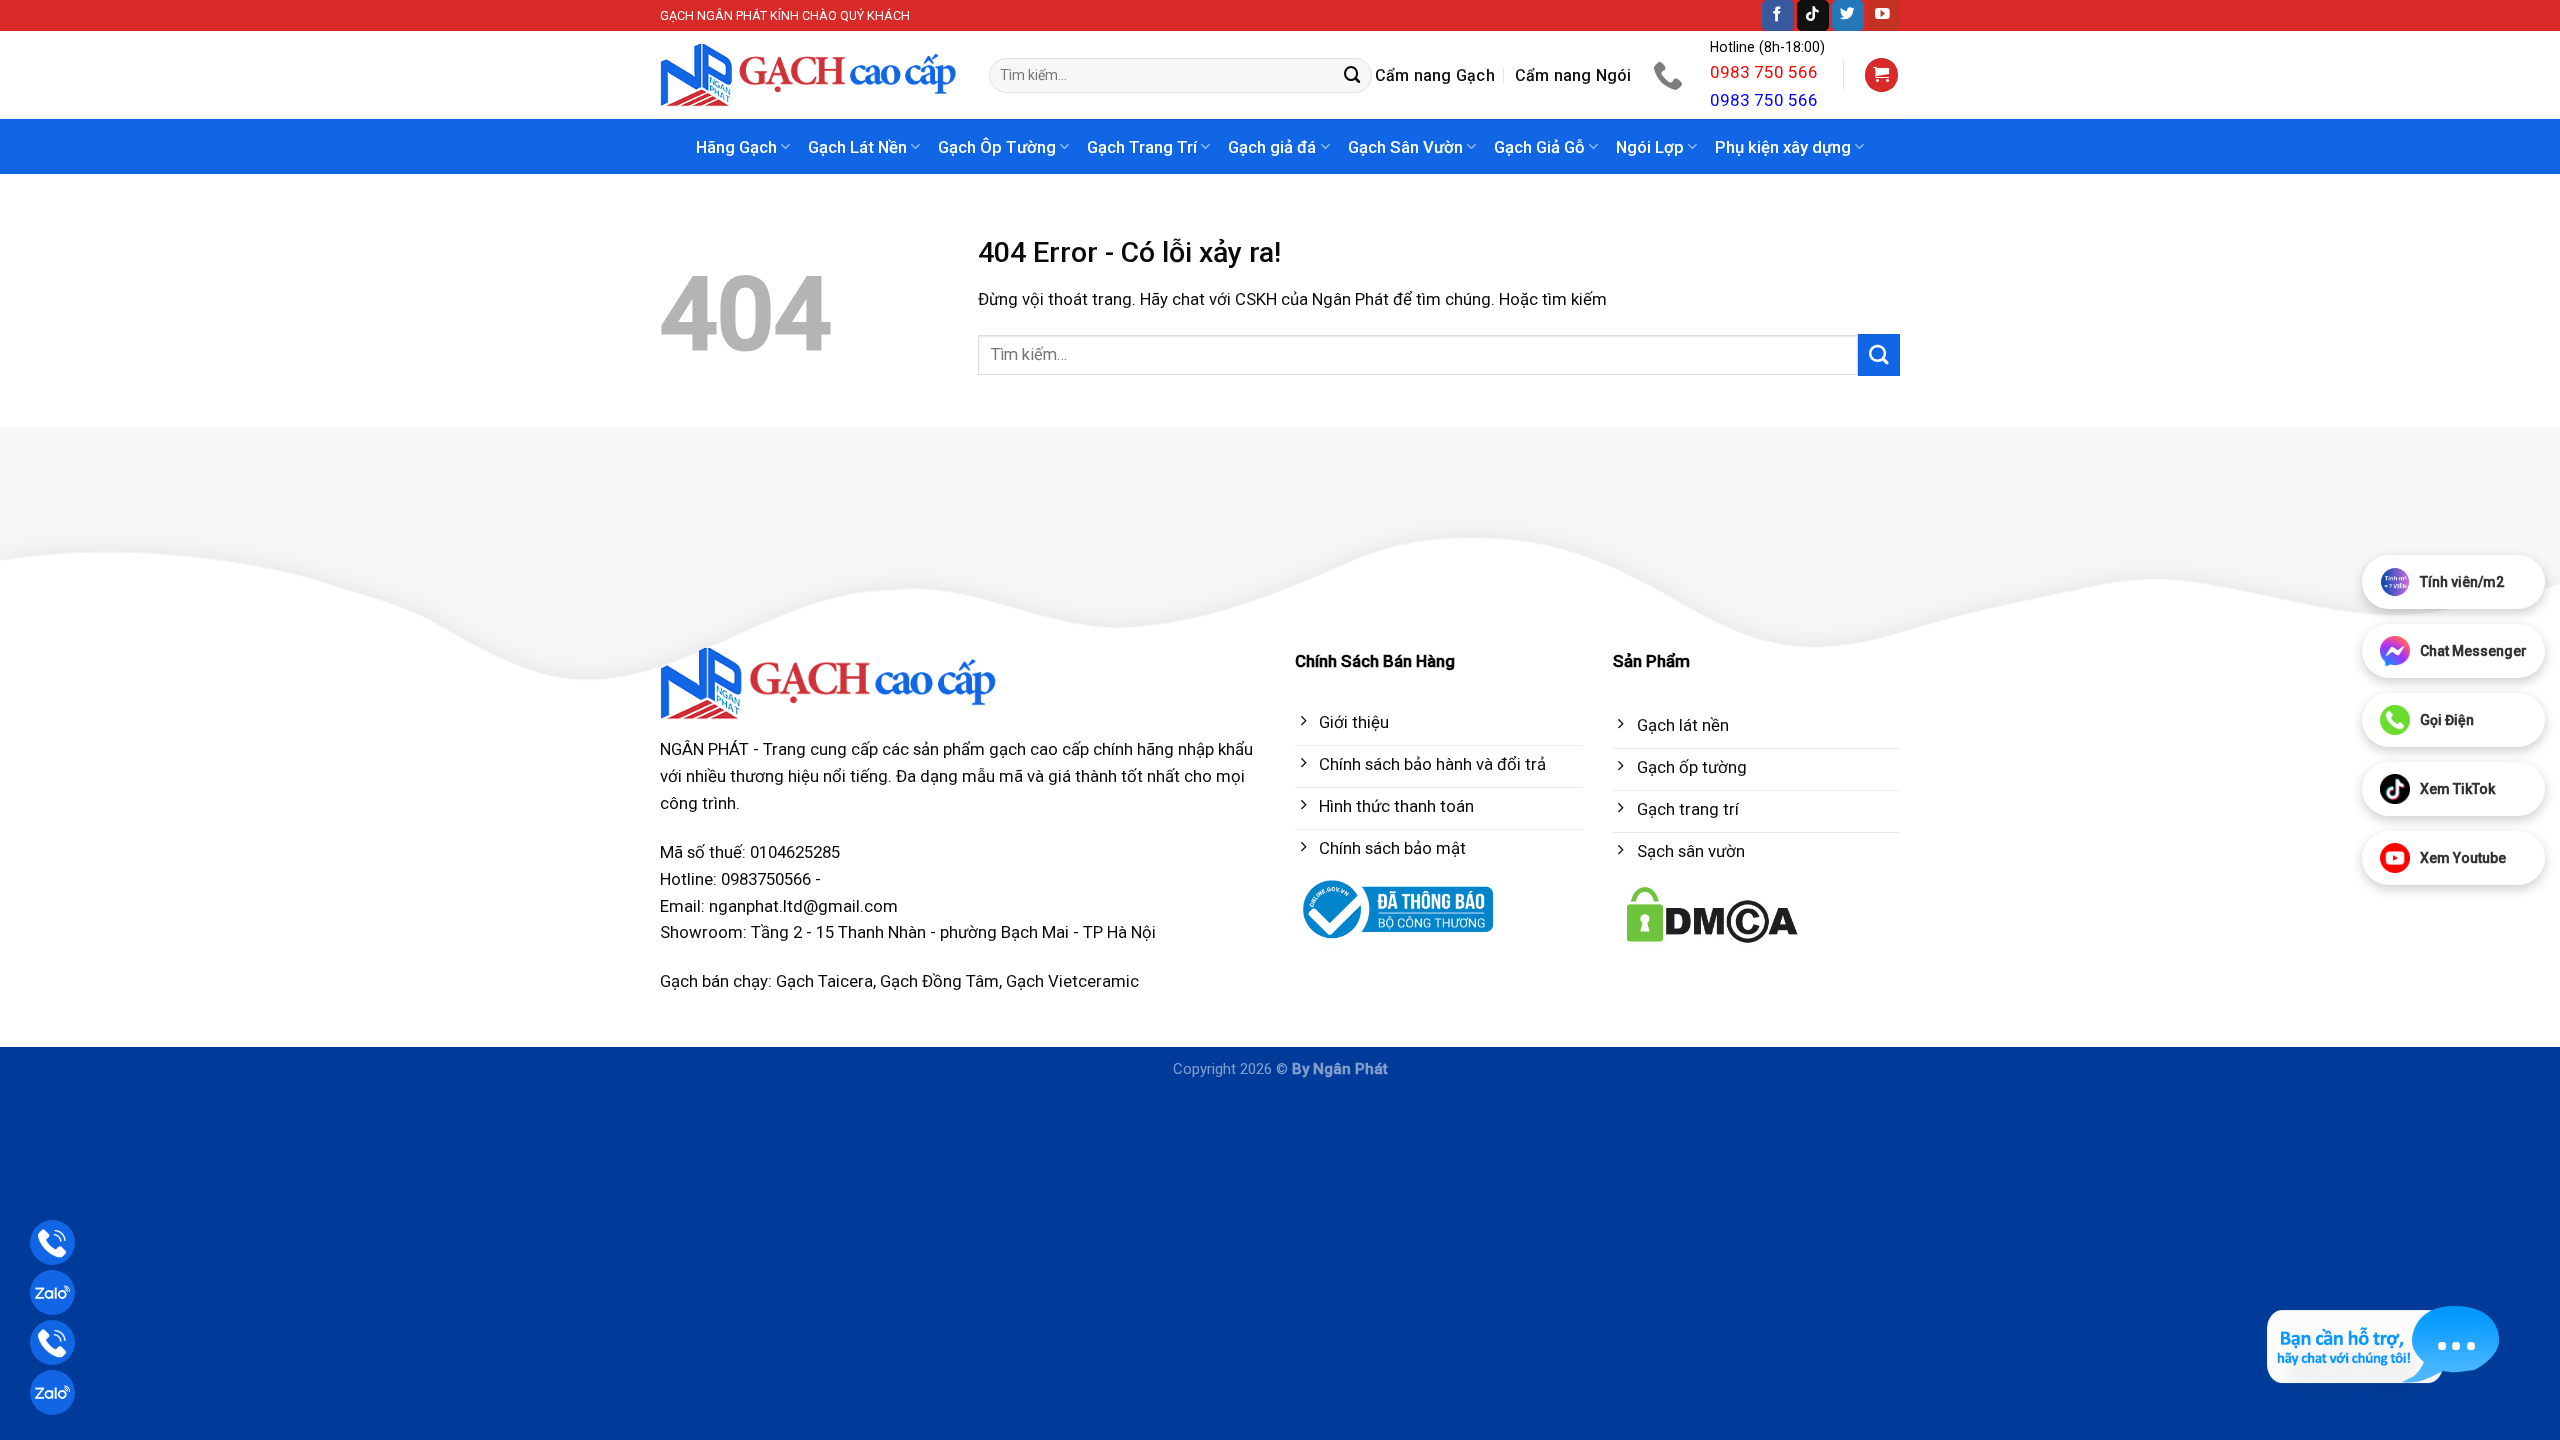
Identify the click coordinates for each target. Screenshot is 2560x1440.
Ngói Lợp (1650, 147)
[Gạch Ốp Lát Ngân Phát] (809, 75)
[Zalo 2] (52, 1392)
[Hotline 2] (52, 1342)
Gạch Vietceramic (1072, 981)
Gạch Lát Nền (857, 147)
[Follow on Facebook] (1778, 15)
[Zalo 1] (52, 1292)
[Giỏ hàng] (1882, 75)
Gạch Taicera (824, 981)
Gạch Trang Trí (1142, 147)
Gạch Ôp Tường (997, 147)
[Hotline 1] (52, 1242)
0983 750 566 (1764, 72)
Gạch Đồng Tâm (939, 981)
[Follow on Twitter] (1848, 15)
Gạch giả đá (1272, 147)
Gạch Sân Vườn (1405, 147)
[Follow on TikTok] (1813, 15)
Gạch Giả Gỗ (1539, 147)
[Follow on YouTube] (1883, 15)
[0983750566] (1670, 75)
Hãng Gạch (736, 147)
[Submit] (1353, 75)
